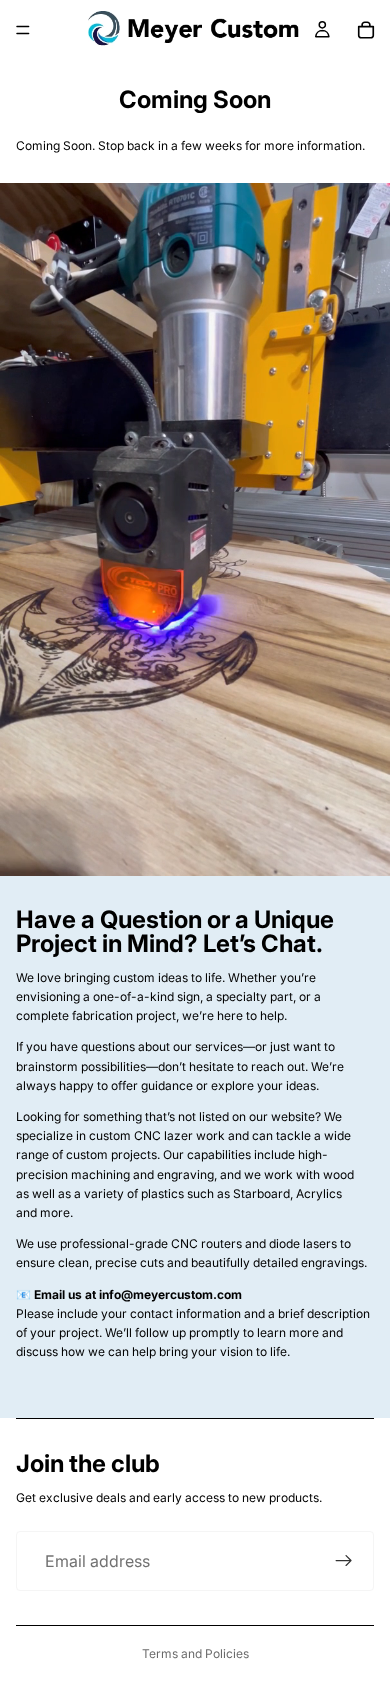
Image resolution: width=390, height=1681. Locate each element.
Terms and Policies (195, 1653)
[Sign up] (344, 1561)
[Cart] (366, 30)
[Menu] (23, 30)
